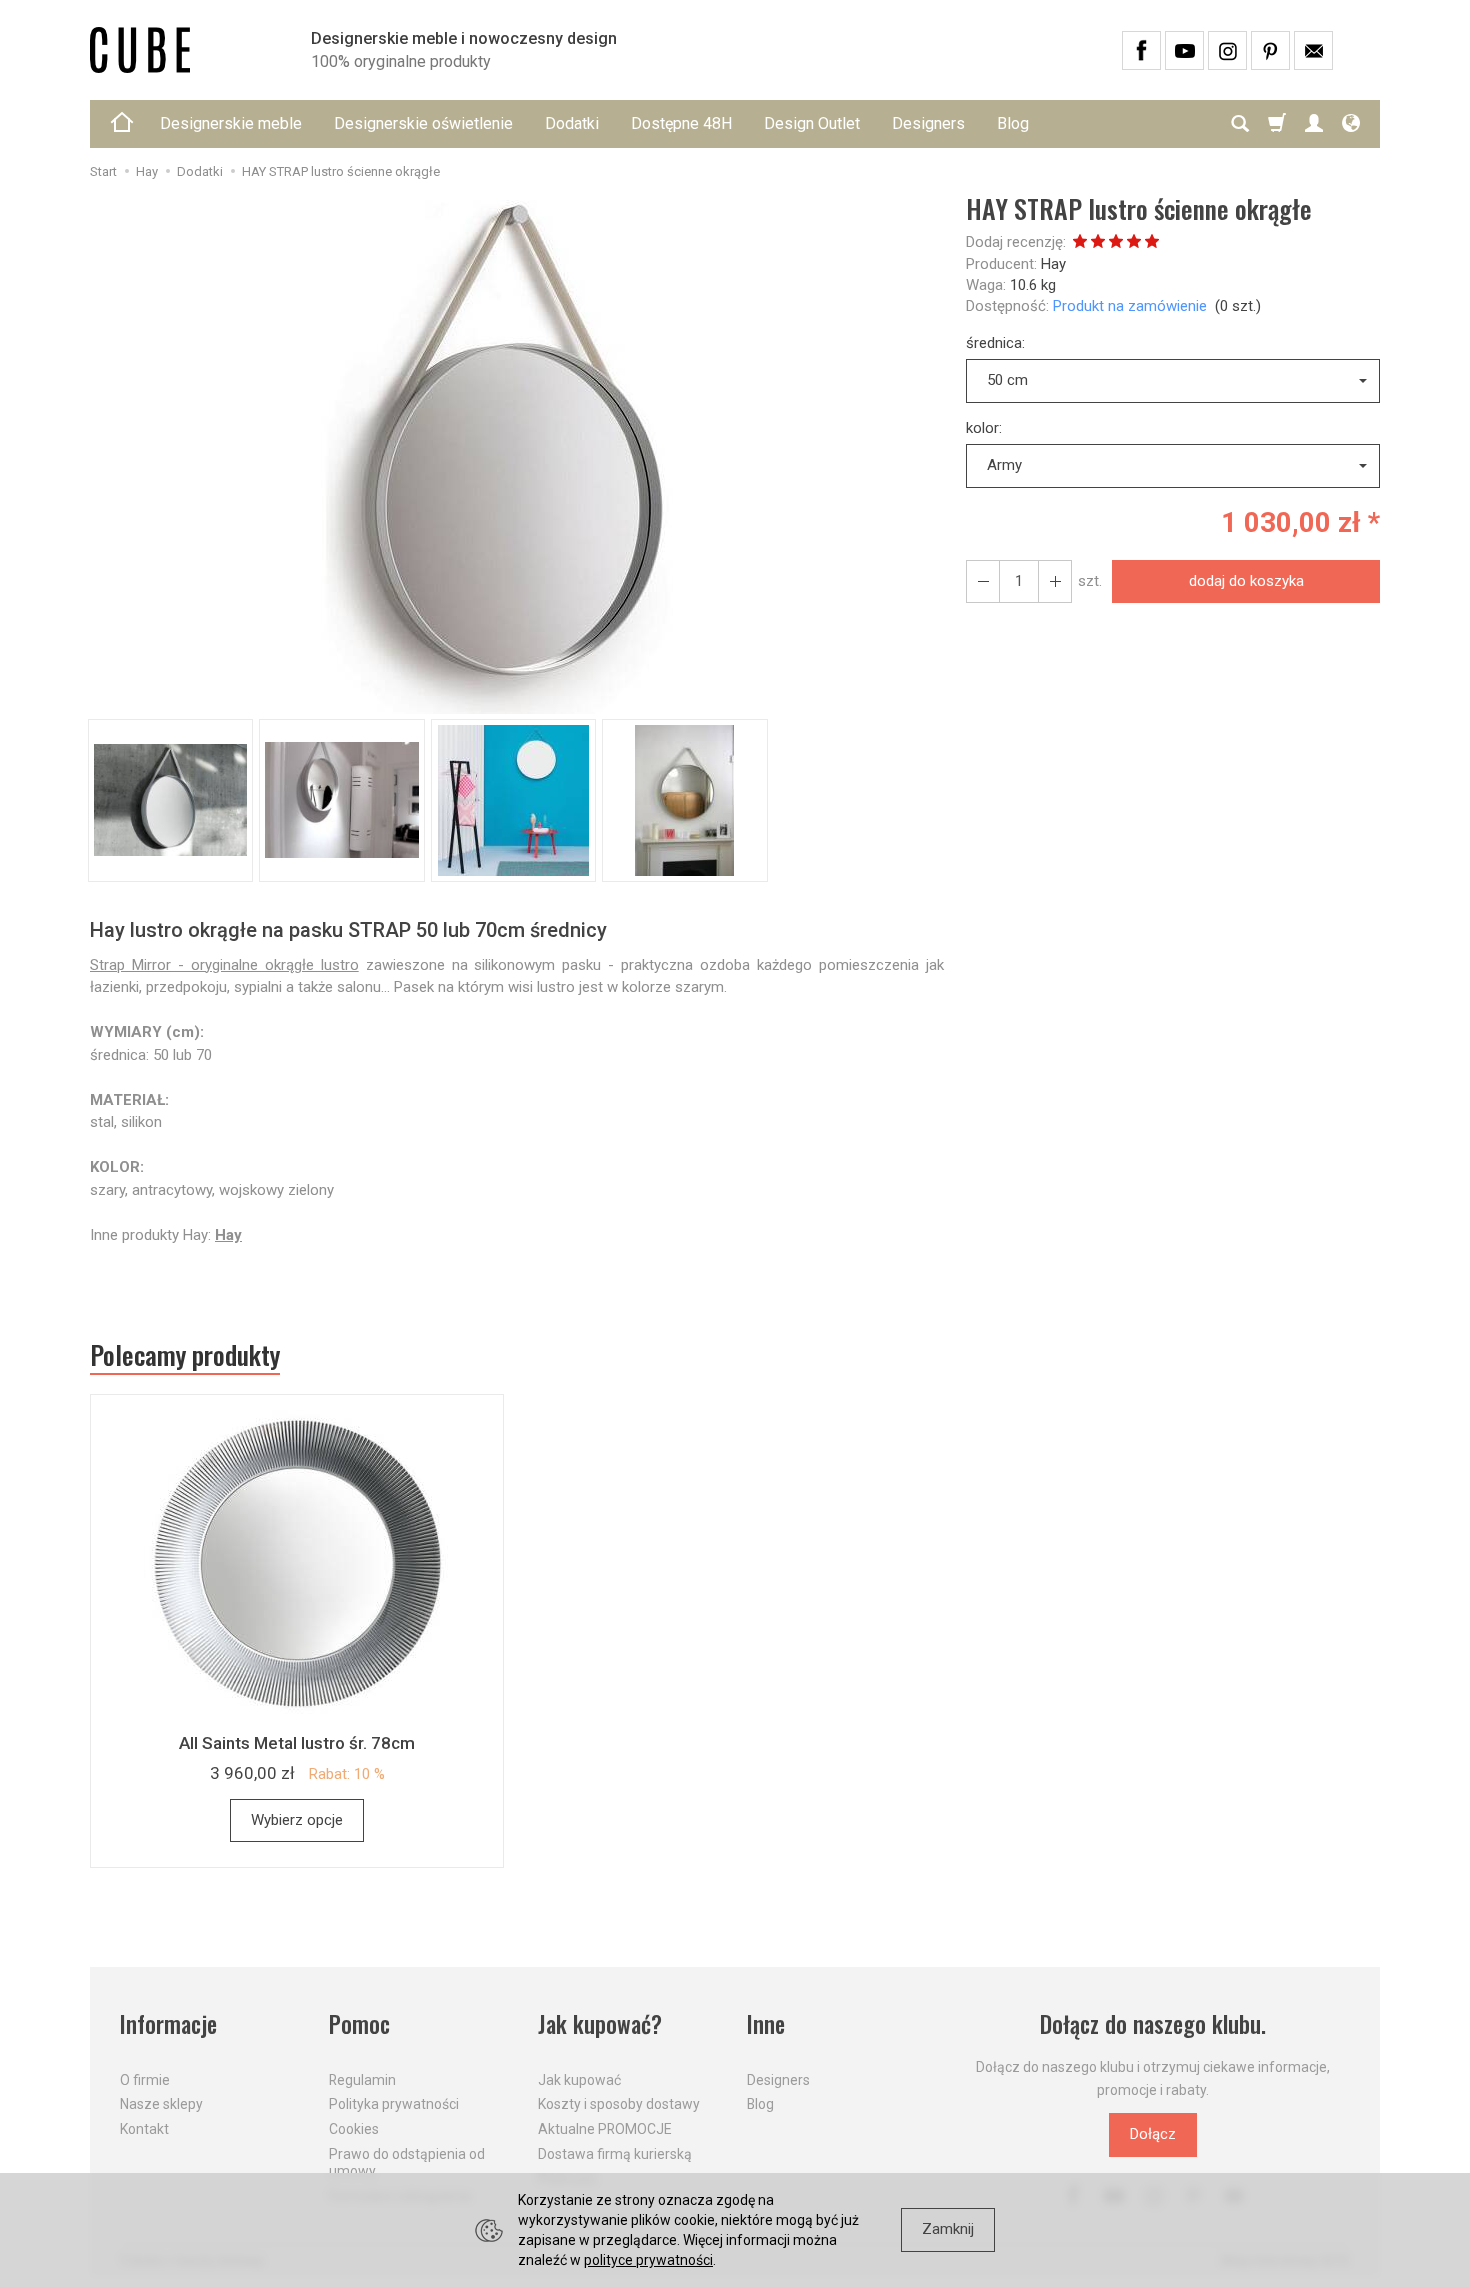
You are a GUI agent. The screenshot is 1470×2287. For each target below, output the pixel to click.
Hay (1053, 264)
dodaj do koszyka (1246, 581)
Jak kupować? (600, 2024)
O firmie (145, 2080)
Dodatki (572, 123)
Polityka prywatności (394, 2104)
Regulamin (362, 2080)
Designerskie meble (231, 123)
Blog (1013, 123)
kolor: (984, 428)
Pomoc (359, 2024)
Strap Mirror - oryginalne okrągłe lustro (224, 965)
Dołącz (1153, 2134)
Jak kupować (579, 2080)
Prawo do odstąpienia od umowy (407, 2162)
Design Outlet (812, 123)
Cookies (354, 2129)
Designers (928, 123)
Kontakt (144, 2129)
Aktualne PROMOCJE (605, 2129)
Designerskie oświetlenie (423, 123)
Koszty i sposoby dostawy (619, 2104)
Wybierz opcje (297, 1820)
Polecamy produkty (185, 1355)
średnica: (995, 343)
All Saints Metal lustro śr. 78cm (297, 1743)
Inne (766, 2024)
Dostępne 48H (681, 123)
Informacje (168, 2024)
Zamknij (948, 2229)
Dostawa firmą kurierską (615, 2154)
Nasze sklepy (161, 2104)
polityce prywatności (648, 2260)
